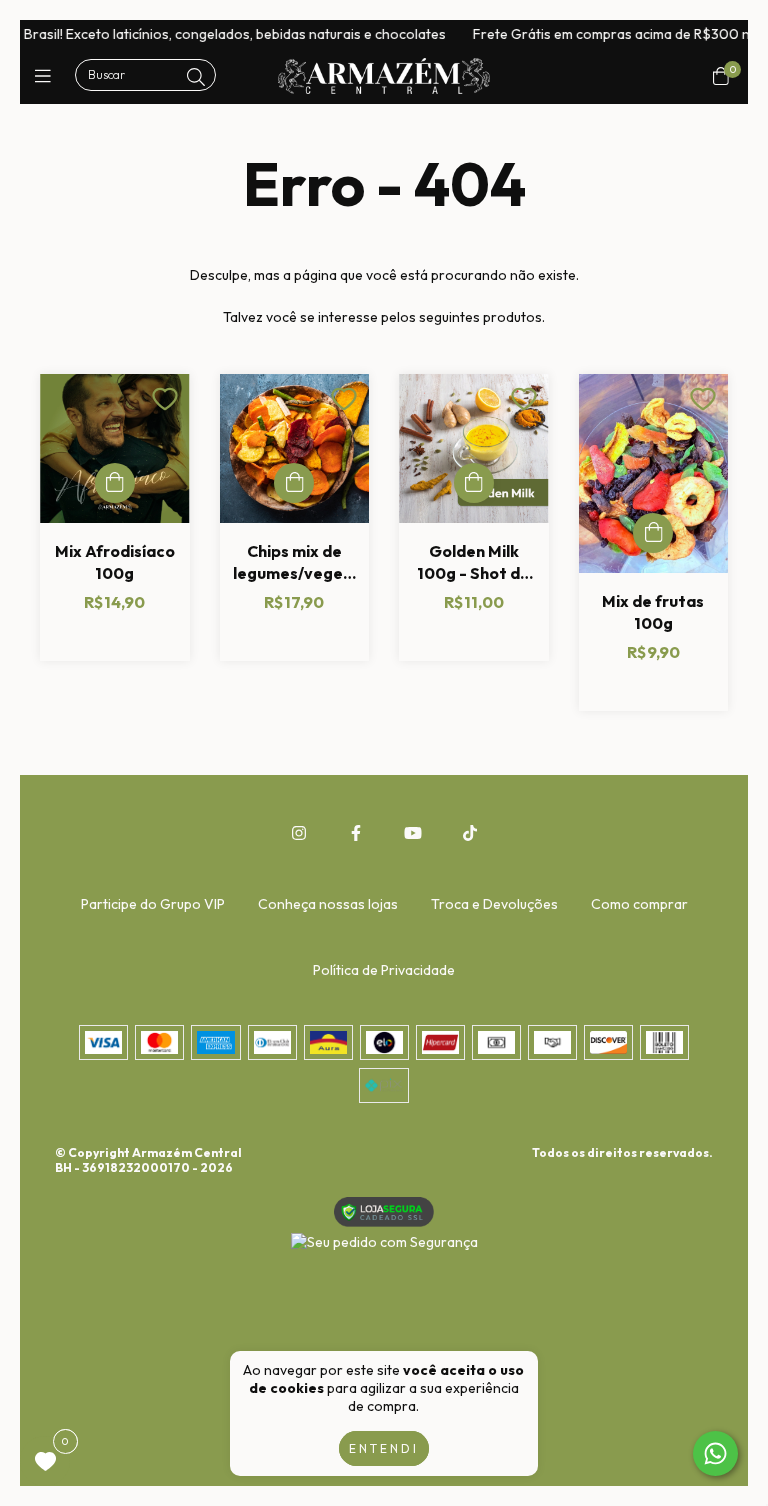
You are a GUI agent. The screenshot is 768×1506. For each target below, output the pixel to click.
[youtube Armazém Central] (413, 833)
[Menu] (47, 75)
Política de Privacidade (384, 970)
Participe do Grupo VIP (153, 904)
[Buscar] (196, 77)
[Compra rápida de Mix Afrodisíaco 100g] (115, 483)
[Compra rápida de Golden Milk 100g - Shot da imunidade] (474, 483)
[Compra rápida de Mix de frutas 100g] (653, 533)
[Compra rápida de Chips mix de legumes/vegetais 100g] (294, 483)
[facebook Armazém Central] (356, 833)
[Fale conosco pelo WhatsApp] (715, 1453)
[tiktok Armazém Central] (470, 833)
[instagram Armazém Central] (299, 833)
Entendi (384, 1448)
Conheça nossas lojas (328, 904)
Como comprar (639, 904)
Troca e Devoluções (494, 904)
